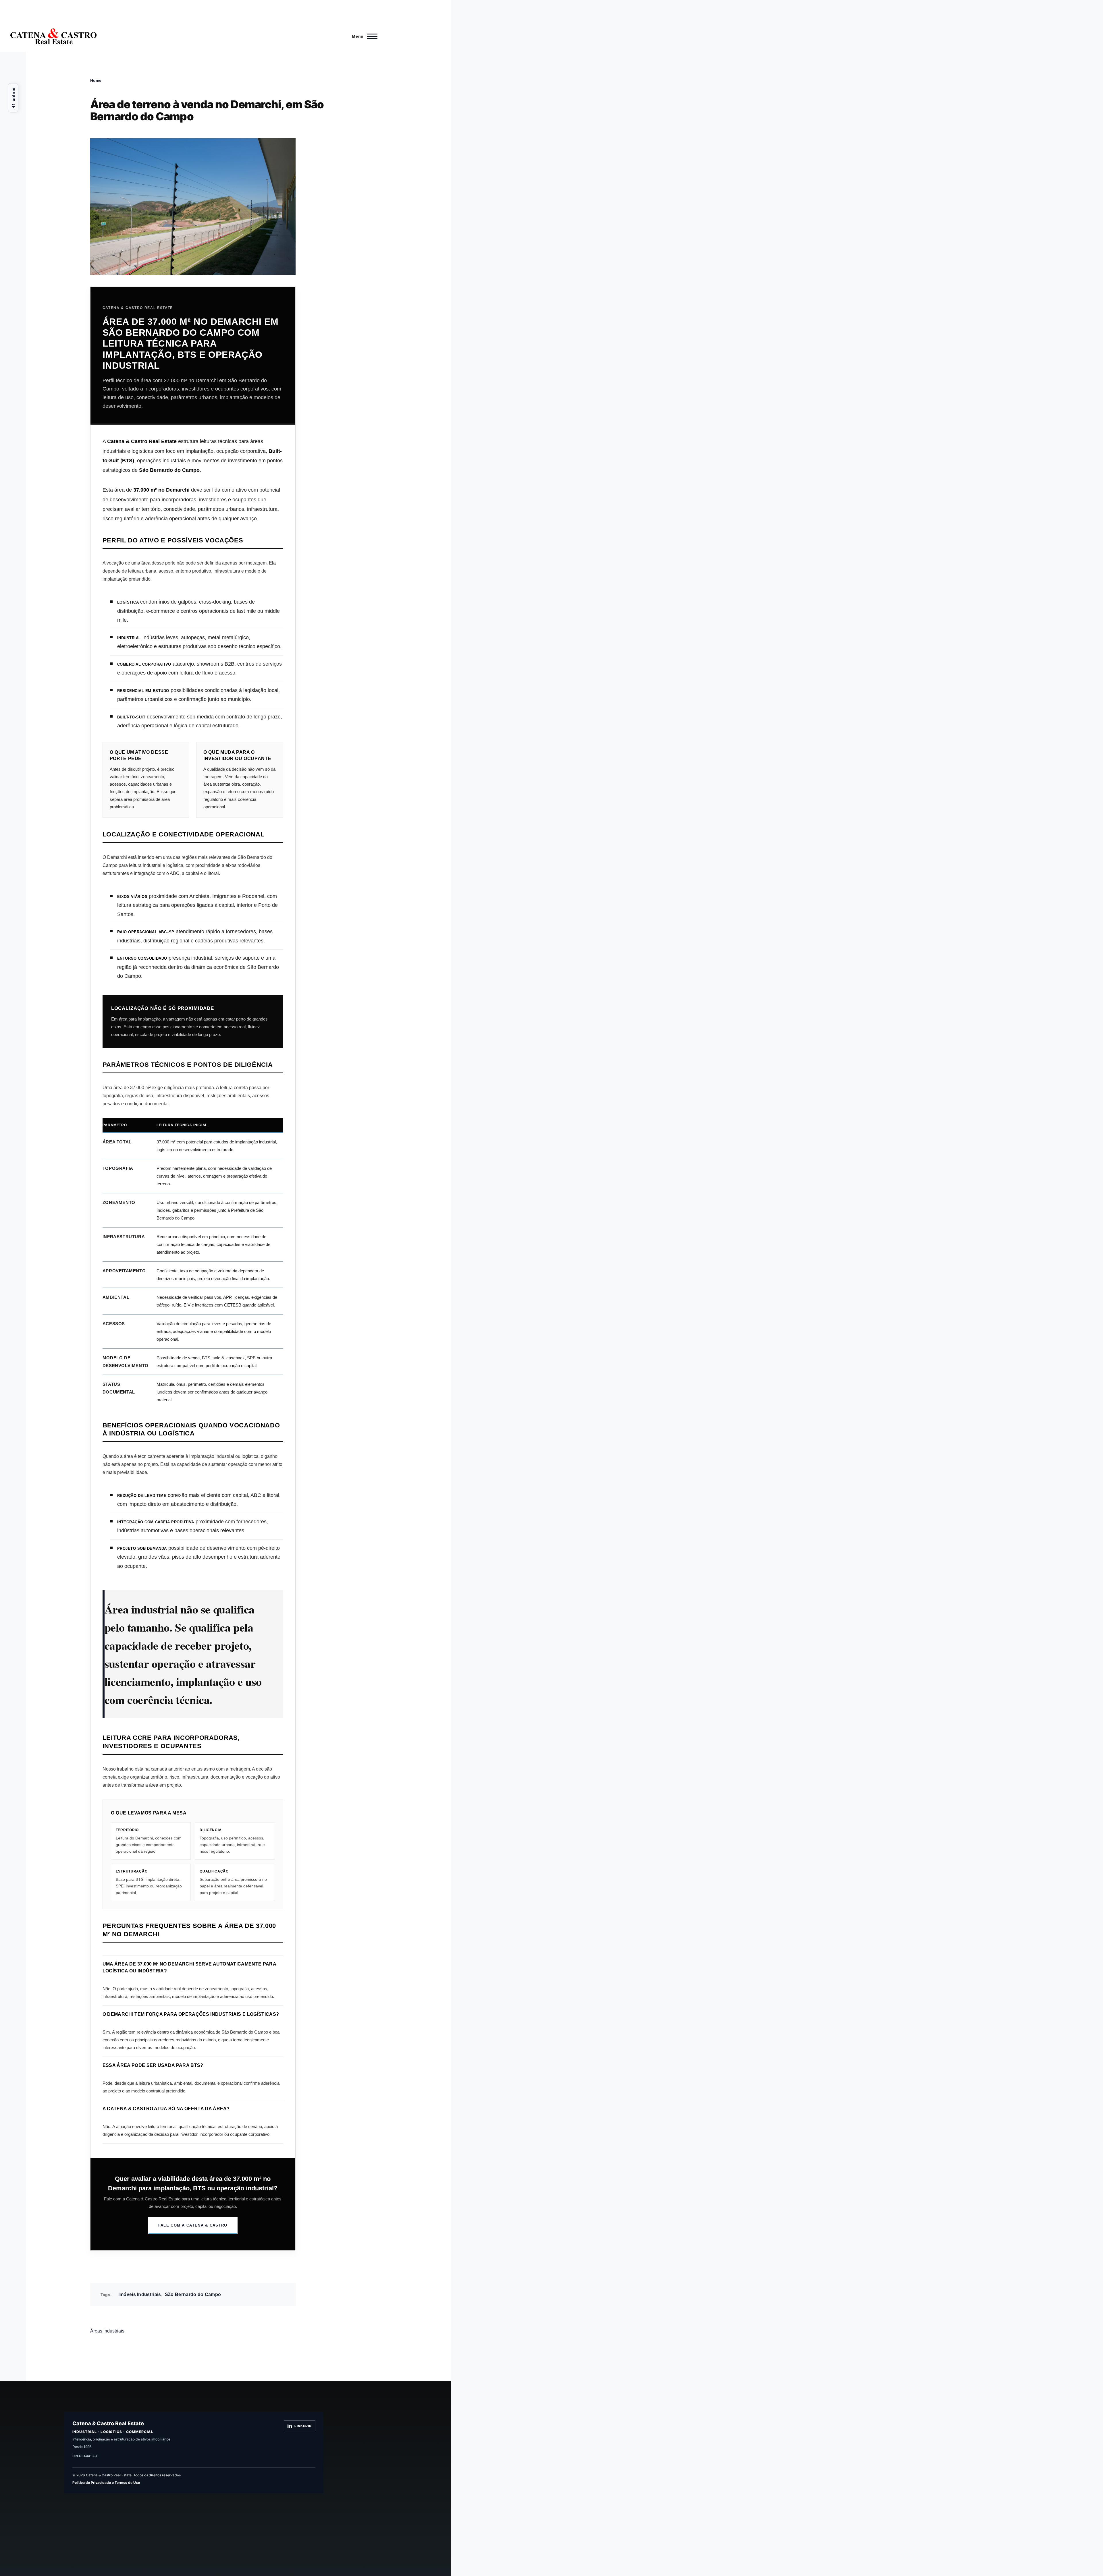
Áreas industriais (107, 2331)
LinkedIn (303, 2426)
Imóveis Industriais (140, 2294)
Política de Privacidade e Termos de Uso (106, 2483)
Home (96, 80)
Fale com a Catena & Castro (193, 2225)
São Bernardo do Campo (193, 2294)
